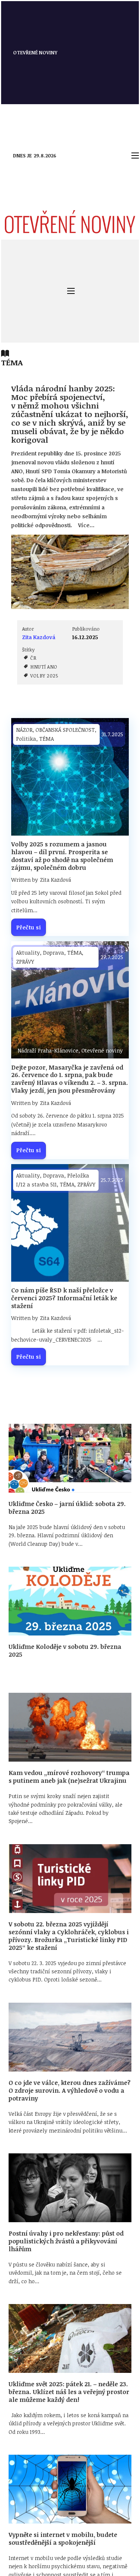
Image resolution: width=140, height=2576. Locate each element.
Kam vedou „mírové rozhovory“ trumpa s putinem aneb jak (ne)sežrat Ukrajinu (69, 1777)
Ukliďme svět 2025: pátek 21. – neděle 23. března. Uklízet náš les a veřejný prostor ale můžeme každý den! (69, 2392)
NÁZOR (24, 730)
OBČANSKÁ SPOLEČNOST (65, 730)
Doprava (54, 953)
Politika (26, 739)
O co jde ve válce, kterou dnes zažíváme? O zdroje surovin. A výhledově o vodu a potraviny (70, 2090)
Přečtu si (29, 927)
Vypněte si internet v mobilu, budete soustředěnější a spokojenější (63, 2539)
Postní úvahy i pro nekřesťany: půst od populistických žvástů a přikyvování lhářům (66, 2241)
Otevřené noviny (35, 52)
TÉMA (46, 739)
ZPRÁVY (25, 962)
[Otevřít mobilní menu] (135, 156)
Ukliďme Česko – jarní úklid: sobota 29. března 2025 (67, 1508)
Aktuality (28, 953)
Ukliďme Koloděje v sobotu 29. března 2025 (65, 1651)
